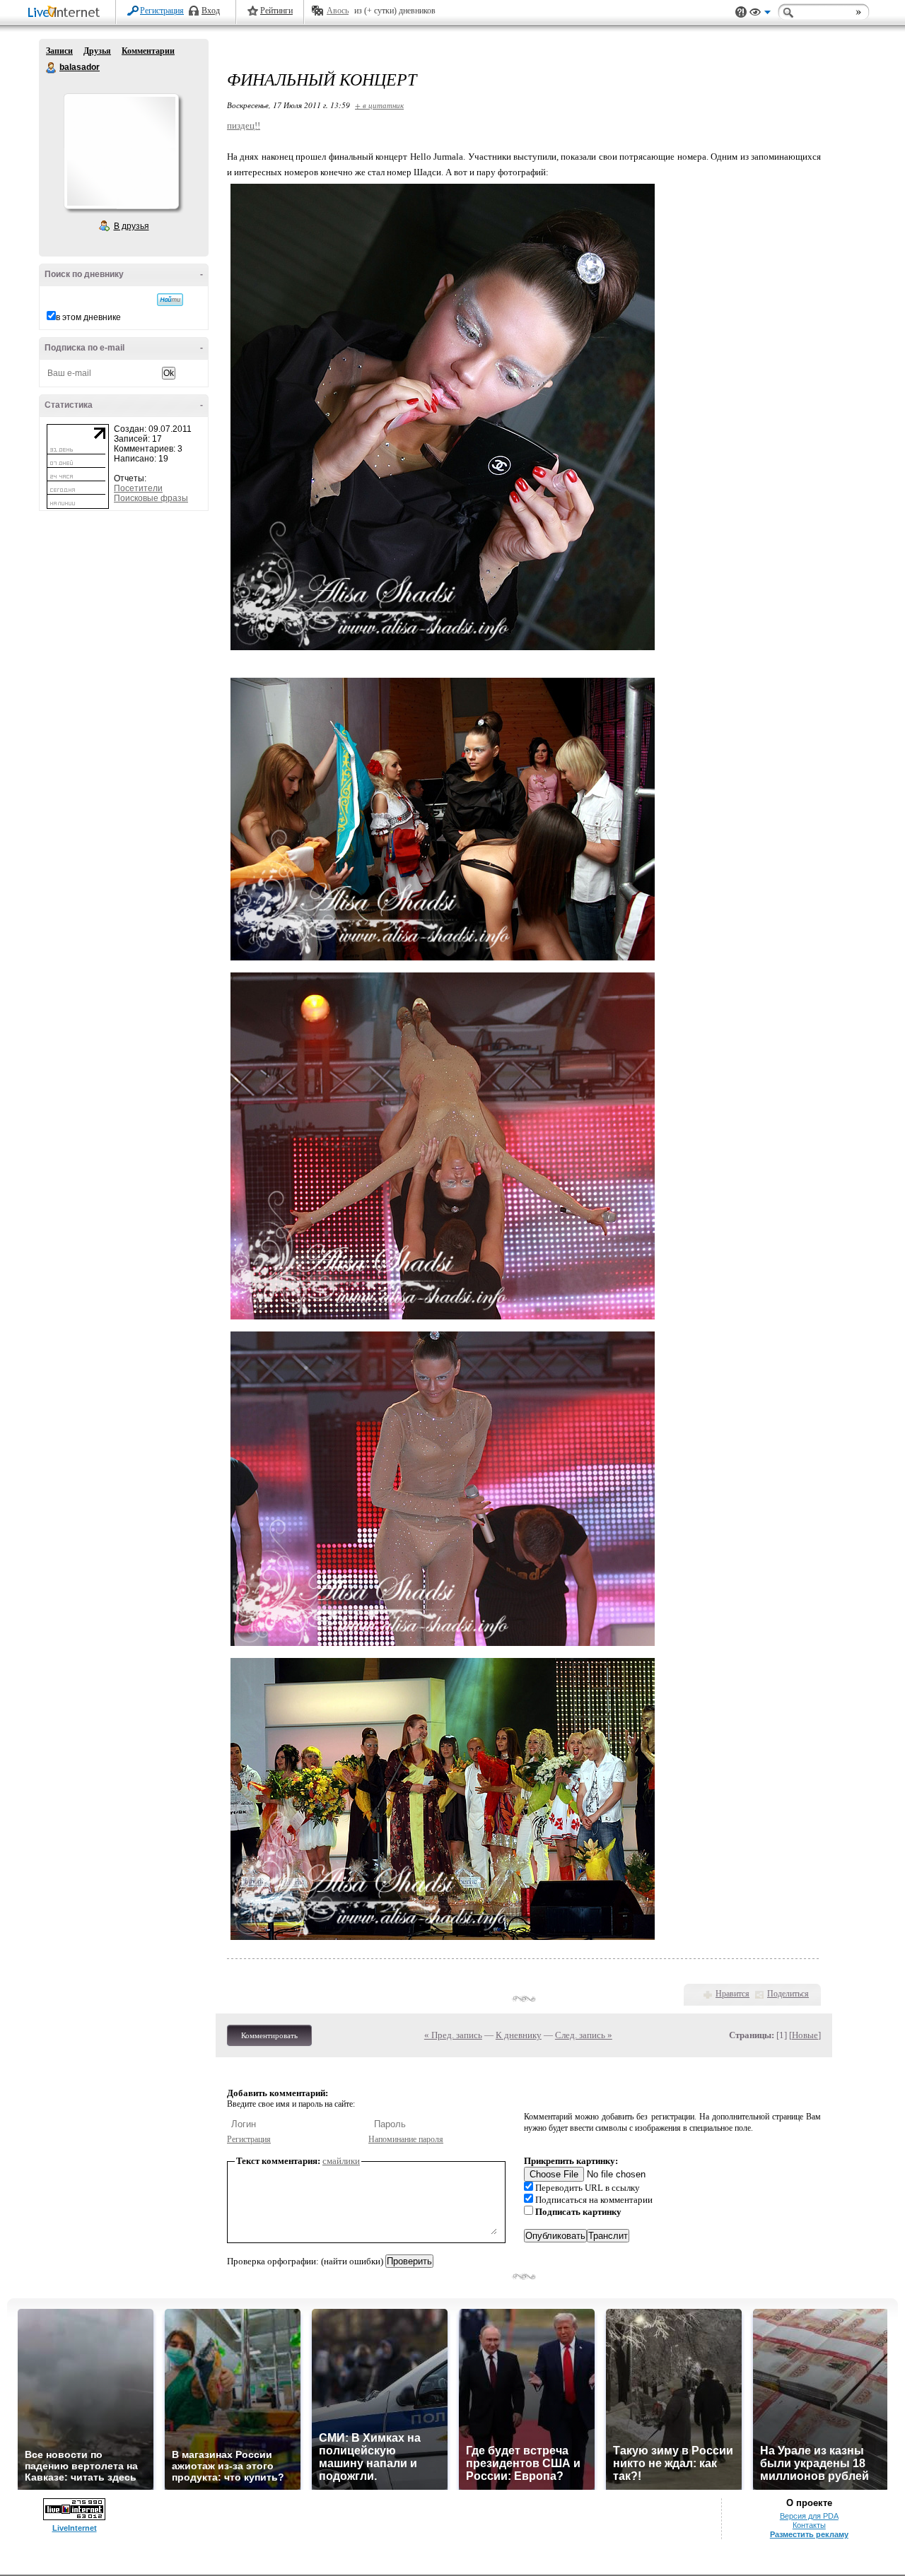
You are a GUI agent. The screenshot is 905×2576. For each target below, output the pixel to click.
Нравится (732, 1994)
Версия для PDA (809, 2516)
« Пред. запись (453, 2035)
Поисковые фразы (151, 498)
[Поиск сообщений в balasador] (170, 300)
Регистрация (162, 11)
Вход (211, 11)
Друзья (97, 51)
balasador (52, 68)
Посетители (138, 488)
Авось (338, 11)
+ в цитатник (379, 105)
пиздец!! (244, 125)
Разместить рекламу (809, 2534)
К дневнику (519, 2035)
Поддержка (741, 12)
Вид (760, 14)
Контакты (809, 2525)
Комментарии (148, 51)
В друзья (132, 226)
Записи (59, 51)
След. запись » (584, 2035)
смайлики (341, 2161)
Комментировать (269, 2035)
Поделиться (788, 1994)
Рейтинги (276, 11)
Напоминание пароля (406, 2139)
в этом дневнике (88, 317)
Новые (805, 2035)
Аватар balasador (121, 151)
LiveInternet (66, 13)
